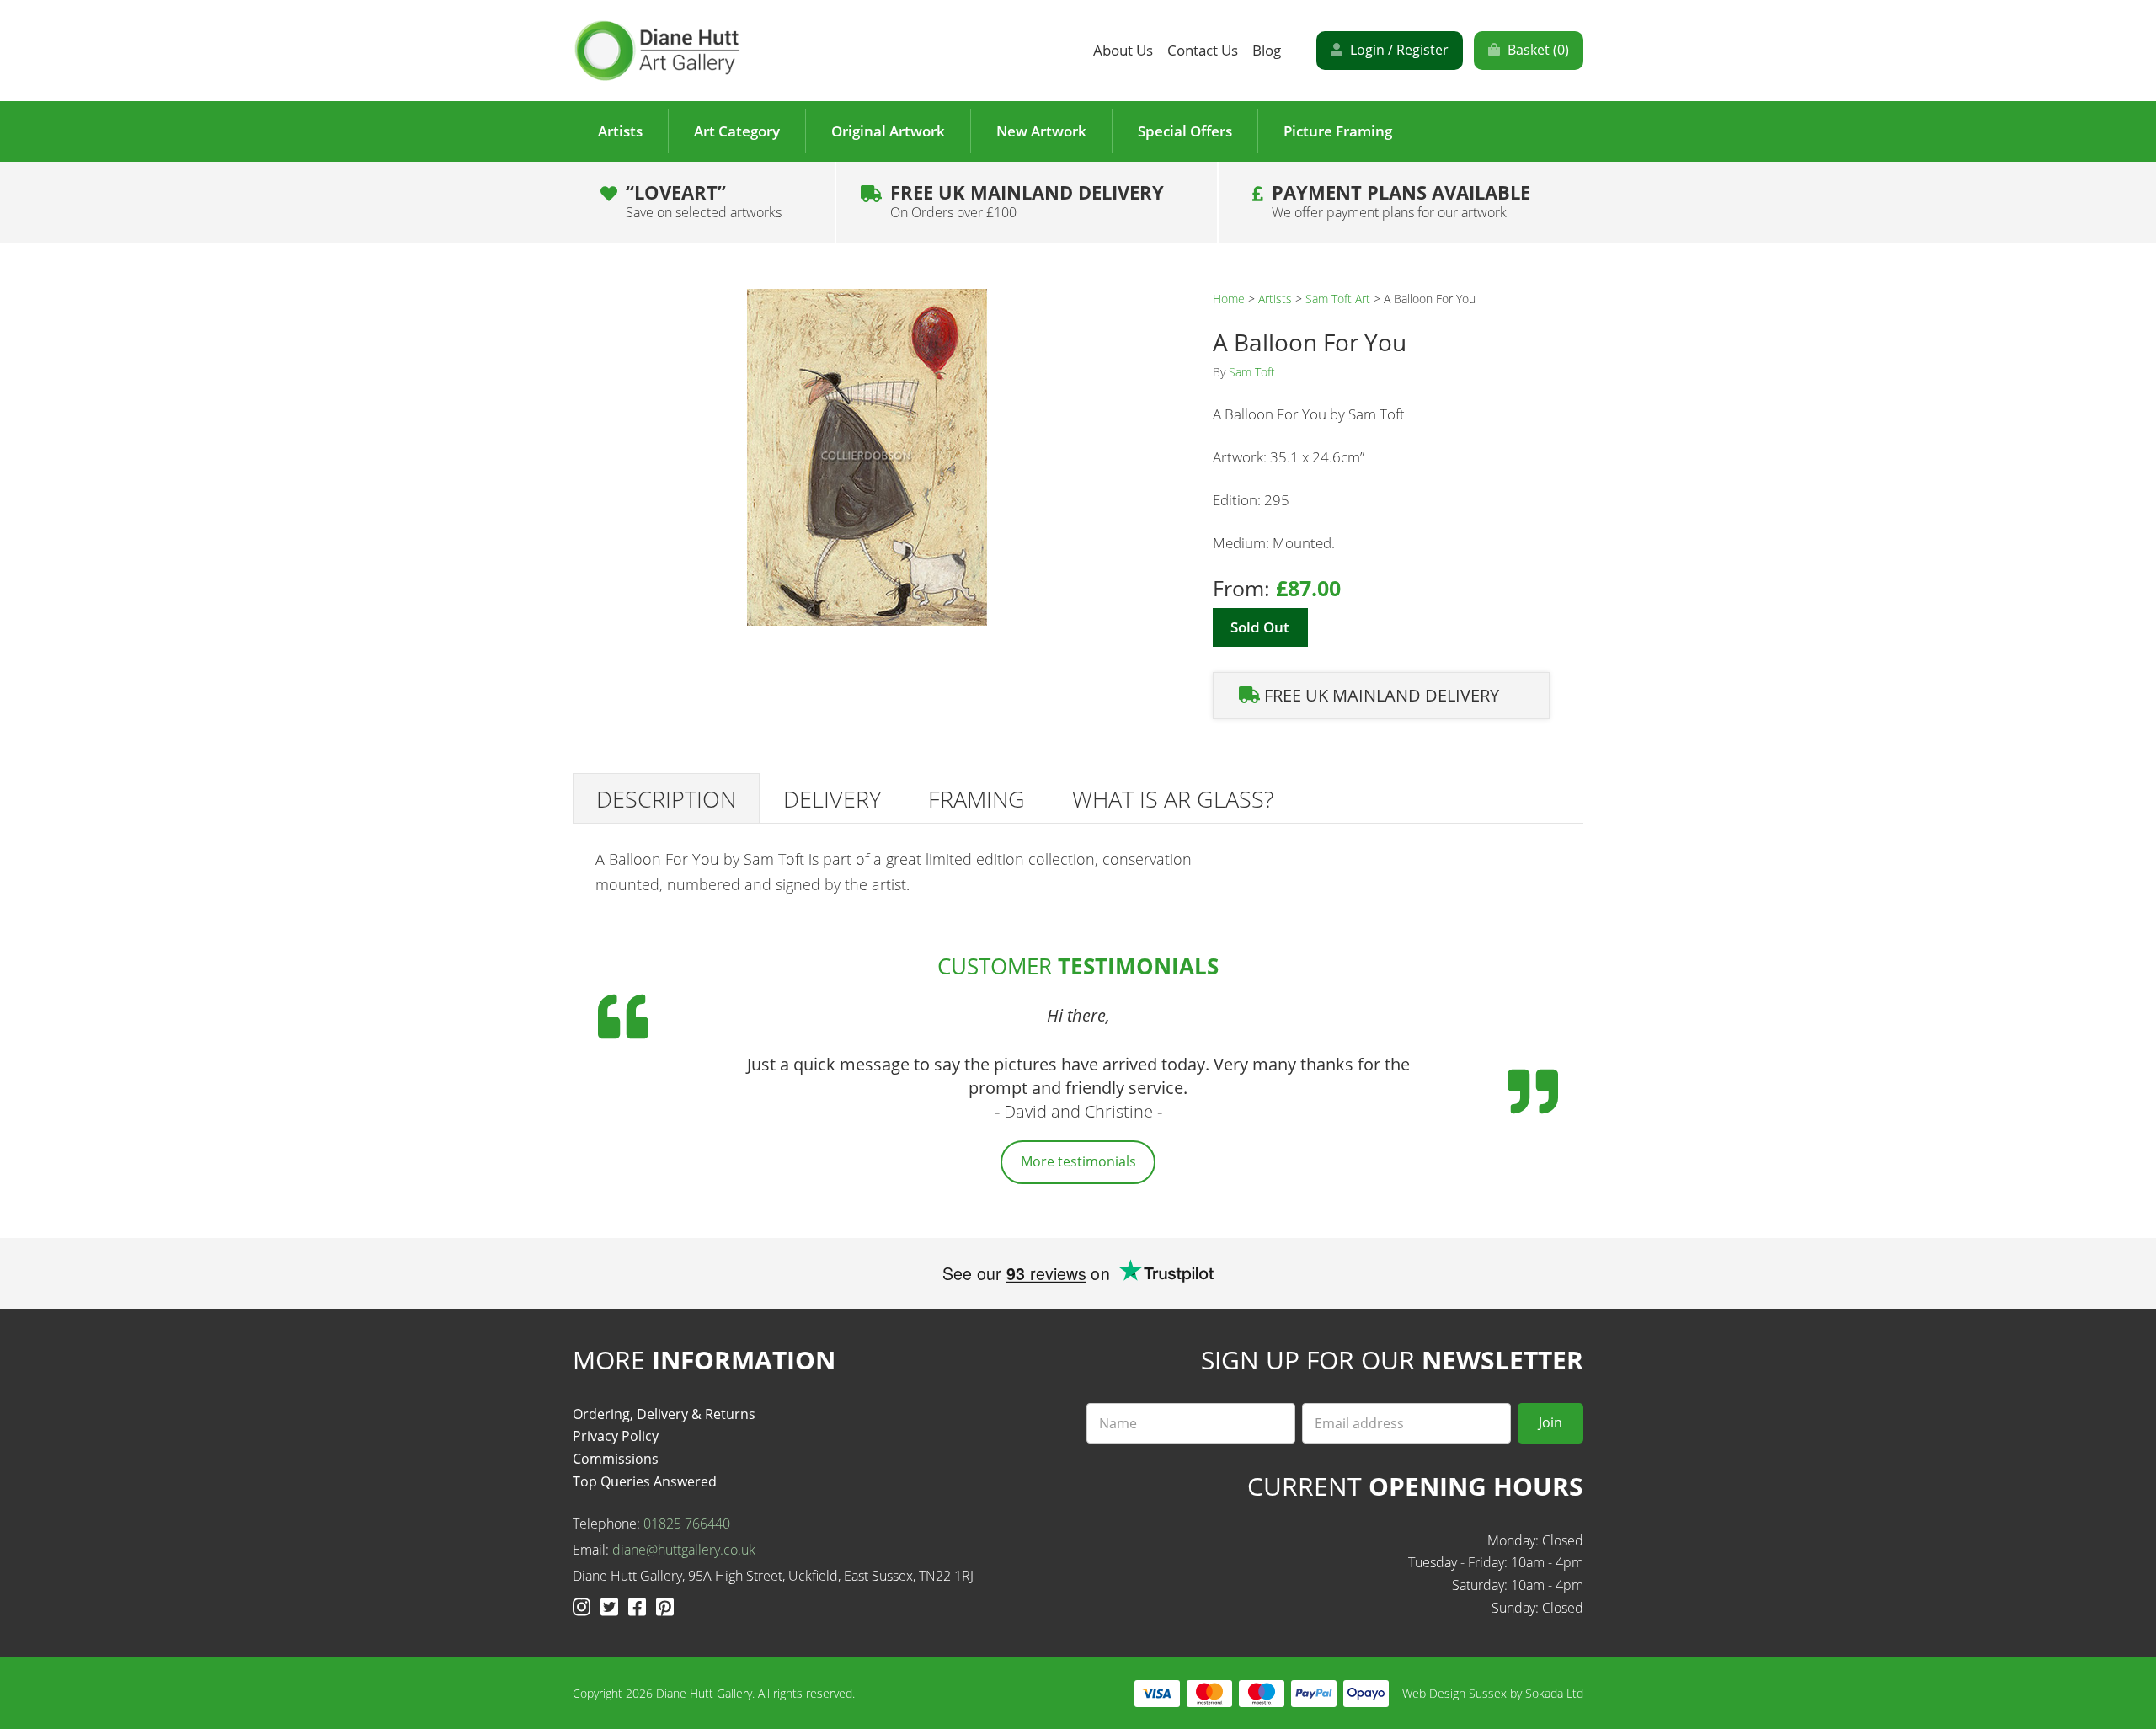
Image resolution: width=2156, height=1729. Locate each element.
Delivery (832, 799)
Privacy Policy (616, 1436)
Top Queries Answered (645, 1481)
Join (1550, 1422)
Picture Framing (1338, 131)
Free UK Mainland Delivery (1027, 201)
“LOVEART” (704, 201)
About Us (1123, 50)
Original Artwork (888, 131)
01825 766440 (687, 1524)
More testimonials (1078, 1161)
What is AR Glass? (1173, 799)
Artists (620, 131)
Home (1229, 299)
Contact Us (1203, 50)
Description (666, 799)
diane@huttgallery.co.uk (684, 1550)
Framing (977, 799)
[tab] (666, 798)
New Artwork (1041, 131)
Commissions (616, 1459)
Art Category (737, 131)
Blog (1267, 50)
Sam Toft (1252, 372)
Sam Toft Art (1338, 299)
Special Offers (1185, 131)
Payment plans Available (1401, 201)
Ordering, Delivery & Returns (664, 1414)
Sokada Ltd (1554, 1693)
